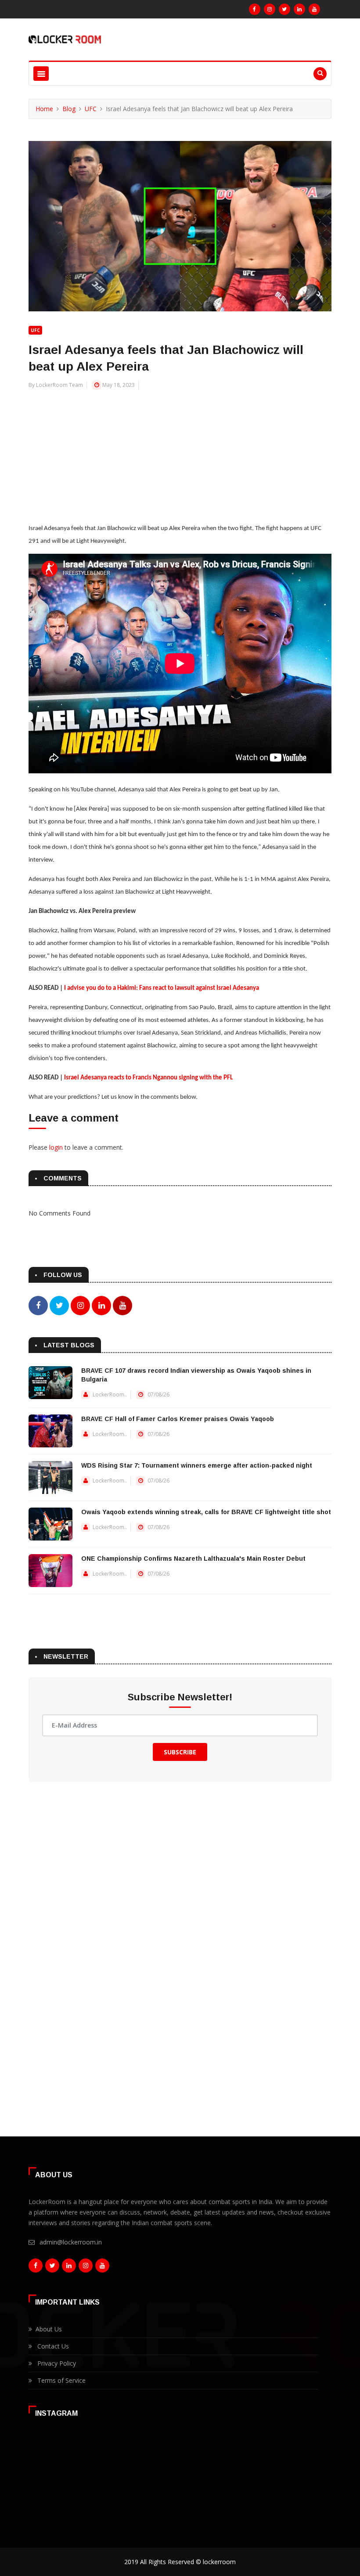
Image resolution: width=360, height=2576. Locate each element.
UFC (91, 109)
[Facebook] (255, 9)
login (56, 1147)
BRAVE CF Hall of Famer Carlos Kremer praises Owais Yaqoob (178, 1419)
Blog (69, 109)
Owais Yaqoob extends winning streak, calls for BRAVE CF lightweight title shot (206, 1512)
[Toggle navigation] (41, 74)
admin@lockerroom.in (71, 2242)
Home (44, 109)
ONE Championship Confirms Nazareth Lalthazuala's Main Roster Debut (193, 1559)
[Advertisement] (180, 451)
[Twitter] (284, 9)
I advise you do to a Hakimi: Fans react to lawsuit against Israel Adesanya (162, 988)
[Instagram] (270, 9)
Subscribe (180, 1752)
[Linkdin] (299, 9)
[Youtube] (314, 9)
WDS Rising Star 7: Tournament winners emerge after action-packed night (197, 1465)
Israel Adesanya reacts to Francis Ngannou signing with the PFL (148, 1078)
